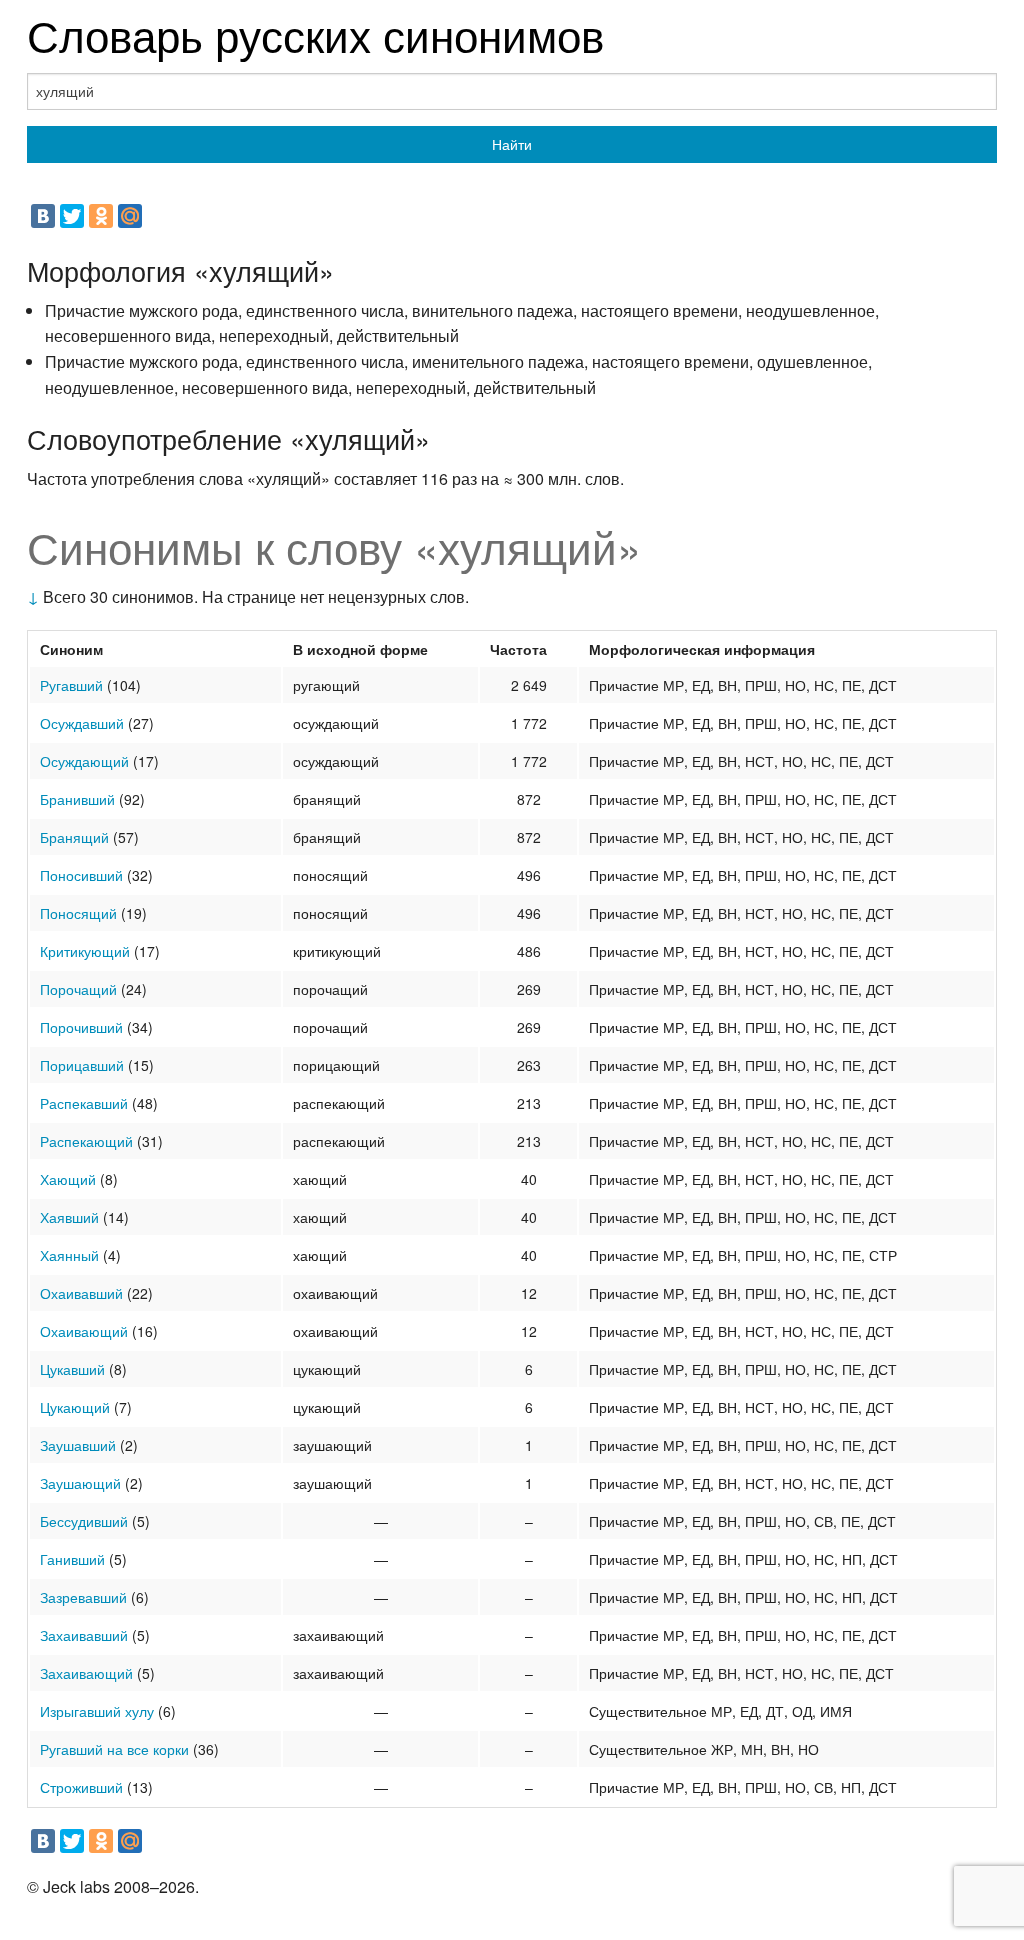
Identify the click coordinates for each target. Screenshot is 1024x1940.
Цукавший (72, 1369)
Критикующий (85, 951)
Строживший (81, 1787)
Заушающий (80, 1483)
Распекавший (84, 1103)
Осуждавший (82, 723)
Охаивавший (81, 1293)
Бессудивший (84, 1521)
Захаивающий (86, 1673)
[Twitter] (72, 216)
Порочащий (78, 989)
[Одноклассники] (101, 216)
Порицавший (82, 1065)
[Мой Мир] (130, 216)
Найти (512, 144)
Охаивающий (84, 1331)
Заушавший (78, 1445)
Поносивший (81, 875)
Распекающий (86, 1141)
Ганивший (72, 1559)
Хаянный (69, 1255)
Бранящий (74, 837)
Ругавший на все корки (114, 1749)
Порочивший (81, 1027)
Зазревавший (83, 1597)
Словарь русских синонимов (315, 33)
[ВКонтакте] (43, 216)
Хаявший (69, 1217)
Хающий (68, 1179)
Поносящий (78, 913)
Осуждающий (84, 761)
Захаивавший (84, 1635)
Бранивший (77, 799)
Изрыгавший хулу (97, 1711)
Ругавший (71, 685)
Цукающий (75, 1407)
